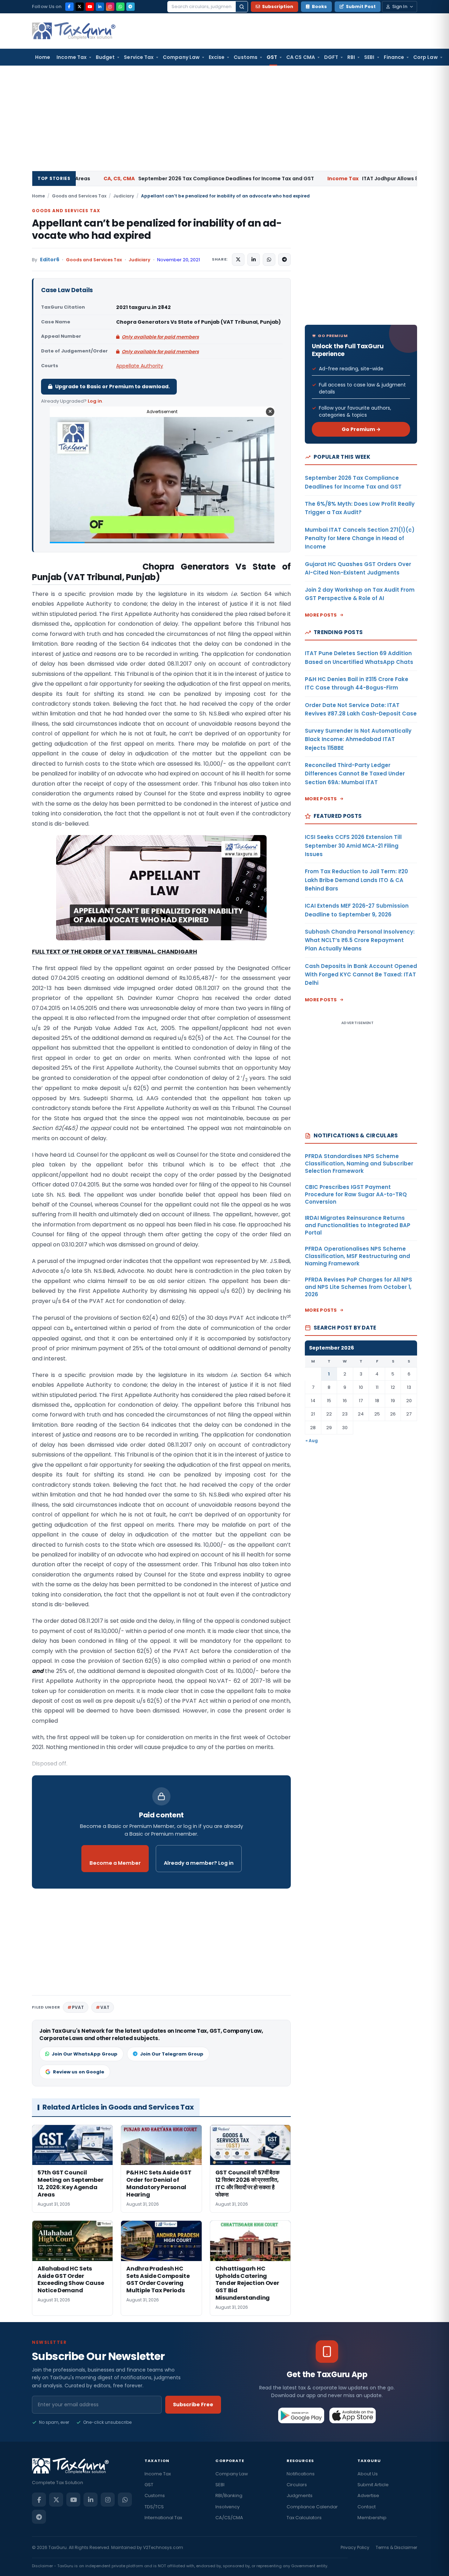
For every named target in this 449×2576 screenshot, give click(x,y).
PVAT (78, 2007)
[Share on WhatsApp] (269, 260)
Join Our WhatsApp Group (85, 2054)
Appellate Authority (140, 366)
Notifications (301, 2474)
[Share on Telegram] (284, 260)
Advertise (368, 2496)
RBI (351, 57)
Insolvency (227, 2507)
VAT (105, 2007)
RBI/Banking (229, 2496)
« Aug (312, 1441)
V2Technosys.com (163, 2547)
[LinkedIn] (100, 7)
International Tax (163, 2518)
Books (319, 6)
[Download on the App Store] (353, 2415)
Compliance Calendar (312, 2507)
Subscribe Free (193, 2405)
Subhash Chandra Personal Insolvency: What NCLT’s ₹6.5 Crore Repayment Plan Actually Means (360, 940)
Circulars (297, 2485)
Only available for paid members (160, 337)
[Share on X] (238, 260)
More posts (321, 615)
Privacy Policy (355, 2547)
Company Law (181, 57)
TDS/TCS (154, 2507)
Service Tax (139, 57)
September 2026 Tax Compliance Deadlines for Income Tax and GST (119, 179)
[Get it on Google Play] (301, 2415)
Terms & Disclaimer (396, 2547)
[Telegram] (130, 7)
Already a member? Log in (199, 1863)
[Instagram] (110, 7)
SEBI (369, 57)
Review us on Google (79, 2072)
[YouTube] (90, 7)
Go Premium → (361, 429)
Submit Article (373, 2485)
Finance (394, 57)
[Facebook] (69, 7)
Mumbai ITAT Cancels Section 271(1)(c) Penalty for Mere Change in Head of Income (360, 538)
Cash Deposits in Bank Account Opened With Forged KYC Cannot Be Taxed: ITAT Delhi (361, 975)
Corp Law (425, 57)
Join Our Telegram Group (172, 2054)
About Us (368, 2474)
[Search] (242, 7)
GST (272, 57)
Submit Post (361, 6)
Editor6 (50, 260)
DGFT (331, 57)
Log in (95, 401)
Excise (217, 57)
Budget (105, 57)
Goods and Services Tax (79, 196)
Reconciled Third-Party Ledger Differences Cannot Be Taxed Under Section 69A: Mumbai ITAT (355, 774)
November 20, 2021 (179, 260)
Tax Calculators (304, 2518)
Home (43, 57)
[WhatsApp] (120, 7)
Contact (367, 2507)
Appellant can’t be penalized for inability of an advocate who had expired (157, 229)
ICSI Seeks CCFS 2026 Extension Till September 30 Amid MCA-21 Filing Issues (353, 846)
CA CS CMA (301, 57)
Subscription (278, 6)
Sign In (400, 6)
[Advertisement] (224, 118)
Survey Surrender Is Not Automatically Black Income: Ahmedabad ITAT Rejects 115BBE (358, 739)
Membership (372, 2518)
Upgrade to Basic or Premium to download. (112, 386)
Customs (246, 57)
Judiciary (124, 196)
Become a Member (115, 1863)
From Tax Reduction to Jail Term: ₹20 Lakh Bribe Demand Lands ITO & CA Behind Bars (356, 880)
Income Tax (72, 57)
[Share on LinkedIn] (254, 260)
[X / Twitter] (80, 7)
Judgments (300, 2496)
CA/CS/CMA (229, 2518)
